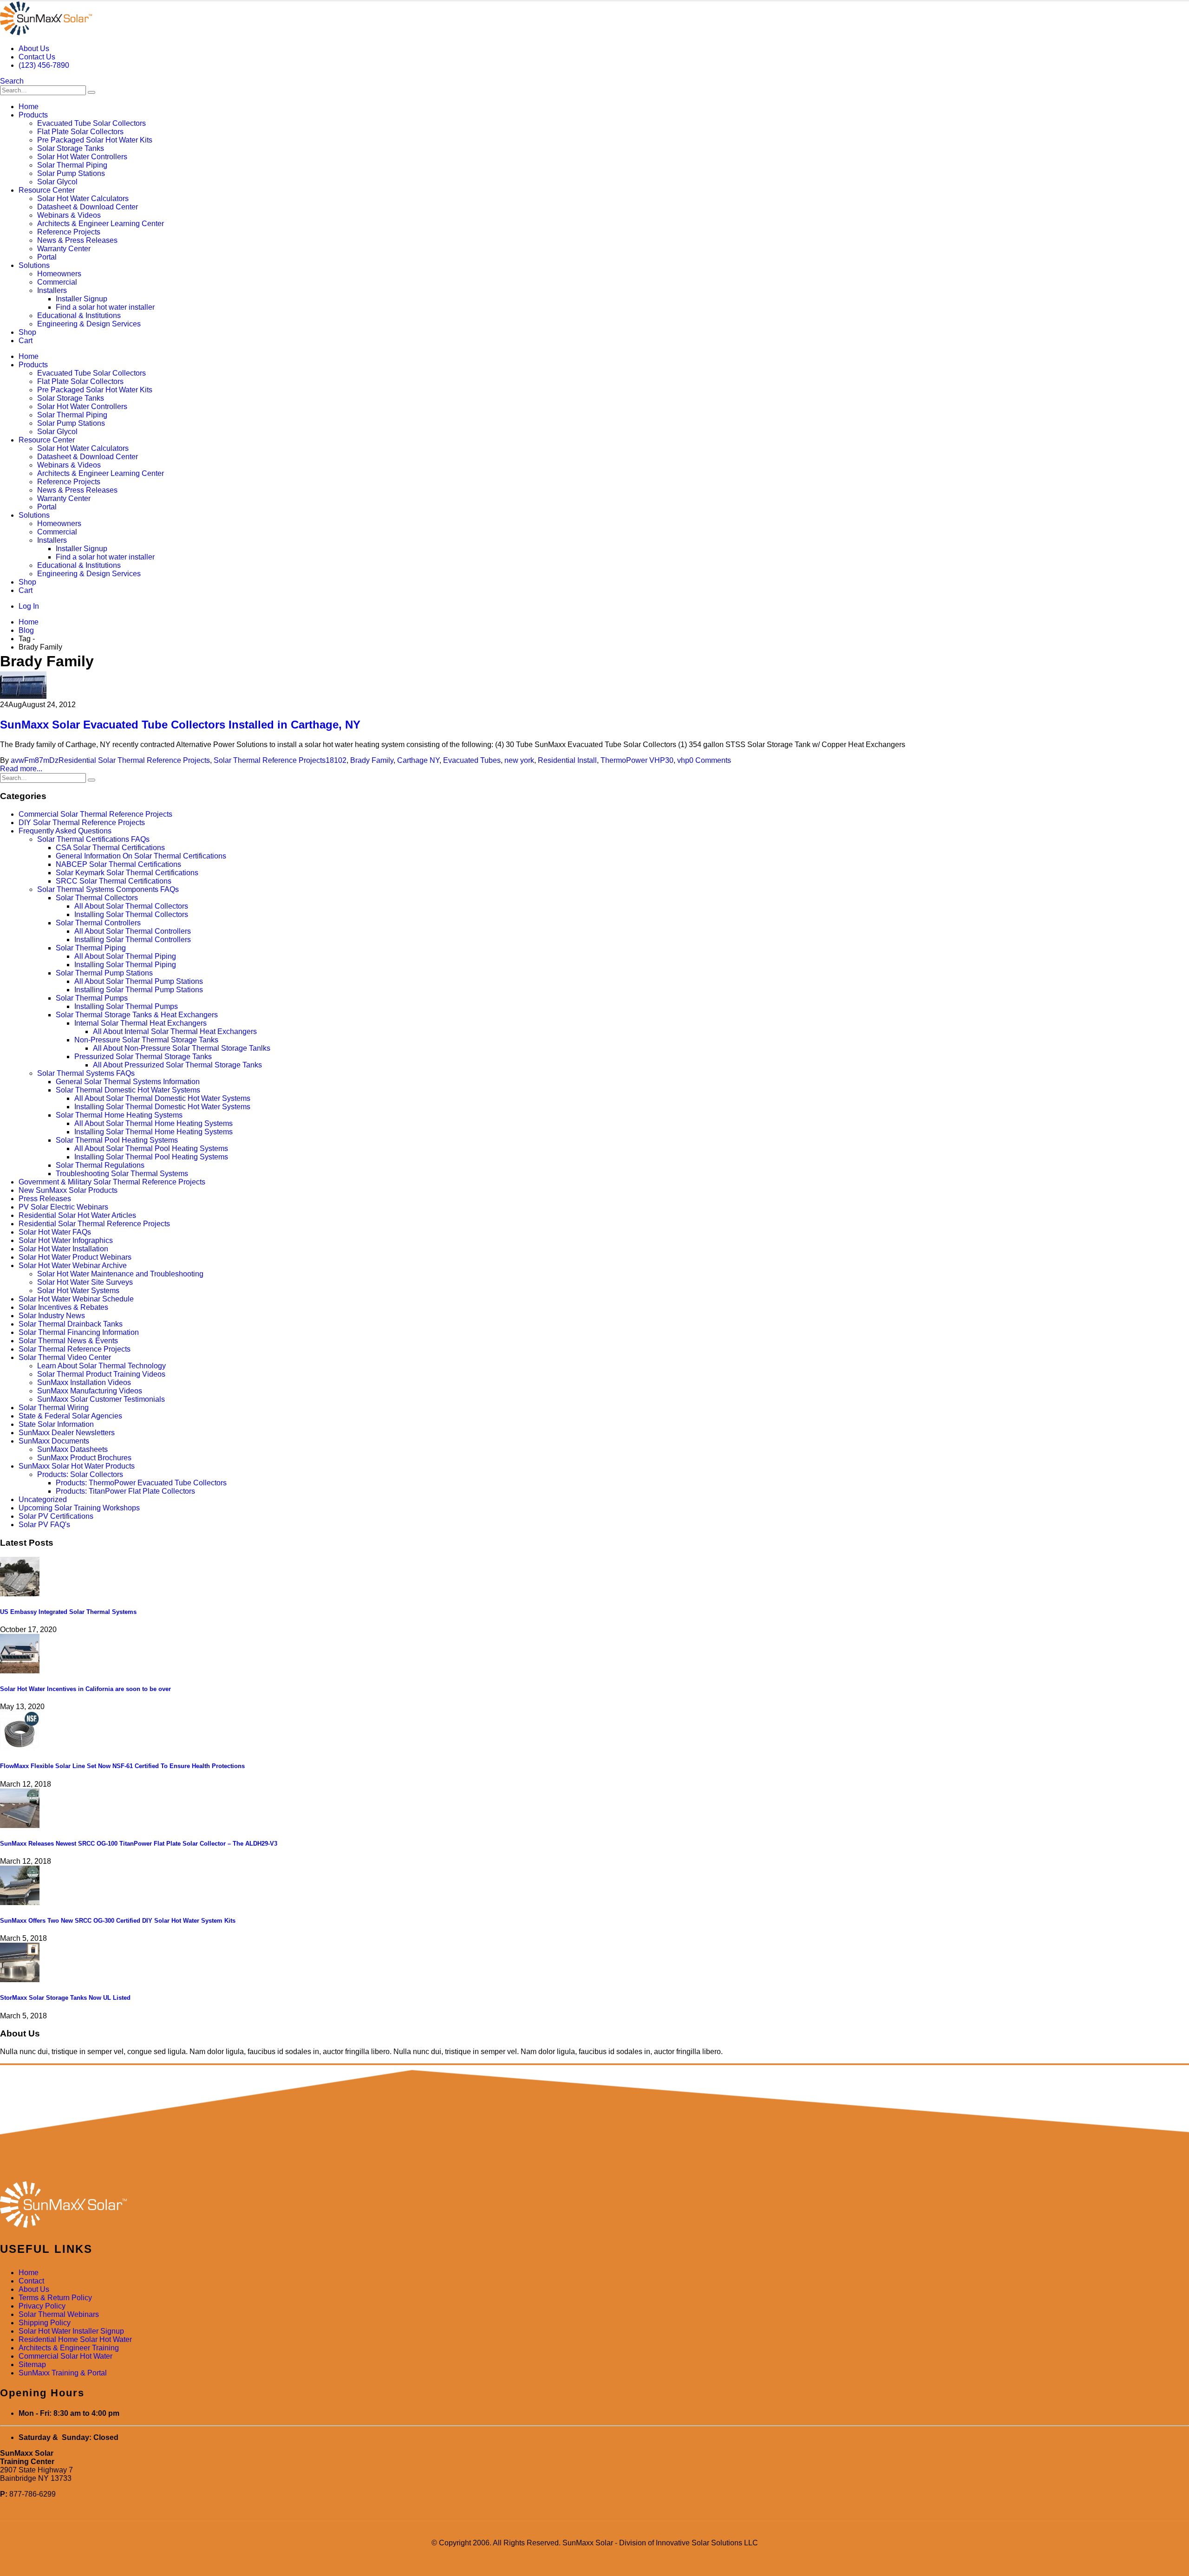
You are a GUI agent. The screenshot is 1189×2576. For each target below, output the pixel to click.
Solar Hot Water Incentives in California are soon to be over (85, 1689)
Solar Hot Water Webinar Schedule (76, 1299)
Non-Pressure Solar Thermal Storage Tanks (146, 1040)
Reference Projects (69, 232)
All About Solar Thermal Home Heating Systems (154, 1123)
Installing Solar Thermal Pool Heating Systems (151, 1157)
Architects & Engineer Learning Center (101, 224)
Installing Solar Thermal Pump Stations (139, 990)
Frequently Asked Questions (65, 831)
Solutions (34, 265)
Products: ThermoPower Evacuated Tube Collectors (141, 1483)
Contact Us (37, 57)
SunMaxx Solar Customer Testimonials (101, 1399)
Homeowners (59, 274)
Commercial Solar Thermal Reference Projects (95, 814)
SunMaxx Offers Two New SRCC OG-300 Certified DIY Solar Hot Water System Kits (118, 1921)
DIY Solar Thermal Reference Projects (82, 823)
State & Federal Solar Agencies (70, 1416)
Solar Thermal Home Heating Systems (119, 1115)
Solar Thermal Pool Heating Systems (117, 1140)
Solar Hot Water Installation (63, 1249)
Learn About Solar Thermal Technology (101, 1366)
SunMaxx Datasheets (72, 1449)
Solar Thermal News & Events (68, 1341)
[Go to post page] (20, 1594)
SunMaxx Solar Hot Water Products (77, 1466)
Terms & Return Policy (55, 2298)
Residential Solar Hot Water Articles (77, 1215)
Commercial (57, 282)
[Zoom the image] (594, 2205)
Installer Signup (82, 299)
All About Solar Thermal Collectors (131, 906)
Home (29, 107)
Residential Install (567, 760)
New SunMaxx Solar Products (68, 1190)
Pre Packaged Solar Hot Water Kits (95, 140)
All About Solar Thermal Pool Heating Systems (151, 1148)
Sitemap (32, 2365)
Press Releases (45, 1199)
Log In (29, 606)
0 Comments (710, 760)
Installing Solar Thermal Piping (125, 965)
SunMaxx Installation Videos (84, 1382)
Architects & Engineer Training (69, 2348)
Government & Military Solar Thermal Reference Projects (112, 1182)
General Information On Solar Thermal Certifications (141, 856)
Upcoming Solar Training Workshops (79, 1508)
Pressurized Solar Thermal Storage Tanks (143, 1057)
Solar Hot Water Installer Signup (71, 2331)
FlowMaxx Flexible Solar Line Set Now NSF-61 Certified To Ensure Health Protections (122, 1766)
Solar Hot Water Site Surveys (85, 1282)
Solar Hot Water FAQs (55, 1232)
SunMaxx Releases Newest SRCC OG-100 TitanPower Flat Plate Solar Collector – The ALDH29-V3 (139, 1844)
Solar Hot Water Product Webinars (75, 1257)
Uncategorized (43, 1499)
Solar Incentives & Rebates (63, 1307)
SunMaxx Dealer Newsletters (67, 1433)
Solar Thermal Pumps (92, 998)
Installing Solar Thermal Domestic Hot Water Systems (162, 1107)
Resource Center (47, 190)
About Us (34, 49)
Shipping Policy (45, 2323)
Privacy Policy (42, 2306)
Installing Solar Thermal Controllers (133, 940)
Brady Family (372, 760)
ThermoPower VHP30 (637, 760)
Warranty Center (64, 249)
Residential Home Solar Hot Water (75, 2339)
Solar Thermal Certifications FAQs (93, 839)
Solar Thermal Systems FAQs (86, 1073)
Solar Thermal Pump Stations (104, 973)
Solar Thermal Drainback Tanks (71, 1324)
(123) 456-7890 (44, 65)
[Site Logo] (46, 33)
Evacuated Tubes (472, 760)
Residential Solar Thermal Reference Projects (134, 760)
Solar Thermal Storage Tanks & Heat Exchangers (137, 1015)
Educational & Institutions (79, 315)
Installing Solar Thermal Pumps (126, 1006)
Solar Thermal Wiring (54, 1408)
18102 (336, 760)
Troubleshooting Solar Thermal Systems (122, 1174)
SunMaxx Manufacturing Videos (90, 1391)
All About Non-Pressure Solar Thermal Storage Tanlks (182, 1048)
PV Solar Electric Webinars (63, 1207)
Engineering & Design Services (89, 324)
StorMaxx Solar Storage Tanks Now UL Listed (65, 1998)
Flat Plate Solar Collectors (80, 132)
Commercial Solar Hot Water (65, 2356)
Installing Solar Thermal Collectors (131, 914)
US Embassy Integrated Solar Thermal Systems (68, 1612)
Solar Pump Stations (71, 173)
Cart (26, 341)
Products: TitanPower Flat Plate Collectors (125, 1491)
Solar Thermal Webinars (59, 2314)
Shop (27, 332)
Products (33, 115)
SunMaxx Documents (54, 1441)
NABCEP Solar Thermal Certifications (118, 864)
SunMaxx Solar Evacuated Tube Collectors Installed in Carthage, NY (180, 725)
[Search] (91, 92)
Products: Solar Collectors (80, 1474)
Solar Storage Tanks (71, 148)
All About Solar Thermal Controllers (133, 931)
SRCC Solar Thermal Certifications (114, 881)
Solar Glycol (57, 182)
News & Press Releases (77, 240)
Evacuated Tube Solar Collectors (91, 123)
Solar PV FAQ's (44, 1525)
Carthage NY (418, 760)
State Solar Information (56, 1424)
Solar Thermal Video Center (65, 1357)
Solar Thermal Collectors (97, 898)
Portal (47, 257)
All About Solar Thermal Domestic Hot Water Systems (162, 1098)
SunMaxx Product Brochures (84, 1458)
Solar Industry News (52, 1316)
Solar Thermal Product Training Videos (101, 1374)
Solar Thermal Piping (72, 165)
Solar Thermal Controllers (98, 923)
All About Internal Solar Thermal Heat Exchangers (175, 1031)
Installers (52, 290)
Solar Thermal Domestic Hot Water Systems (128, 1090)
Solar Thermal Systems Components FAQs (108, 889)
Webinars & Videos (69, 215)
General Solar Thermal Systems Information (128, 1082)
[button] (12, 81)
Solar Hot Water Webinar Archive (73, 1265)
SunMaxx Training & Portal (63, 2373)
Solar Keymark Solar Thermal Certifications (127, 873)
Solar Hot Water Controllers (82, 157)
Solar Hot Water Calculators (83, 198)
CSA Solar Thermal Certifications (110, 848)
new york (519, 760)
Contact (31, 2281)
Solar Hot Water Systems (78, 1291)
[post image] (594, 686)
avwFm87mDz (35, 760)
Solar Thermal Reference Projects (270, 760)
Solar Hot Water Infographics (66, 1240)
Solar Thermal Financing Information (79, 1332)
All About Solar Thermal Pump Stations (139, 981)
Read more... (21, 769)
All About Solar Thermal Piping (125, 956)
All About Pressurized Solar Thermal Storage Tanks (177, 1065)
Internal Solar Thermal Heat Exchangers (140, 1023)
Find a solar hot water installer (105, 307)
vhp (683, 760)
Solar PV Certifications (56, 1516)
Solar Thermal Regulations (100, 1165)
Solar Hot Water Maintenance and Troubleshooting (120, 1274)
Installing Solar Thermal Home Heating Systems (154, 1132)
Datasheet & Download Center (88, 207)
